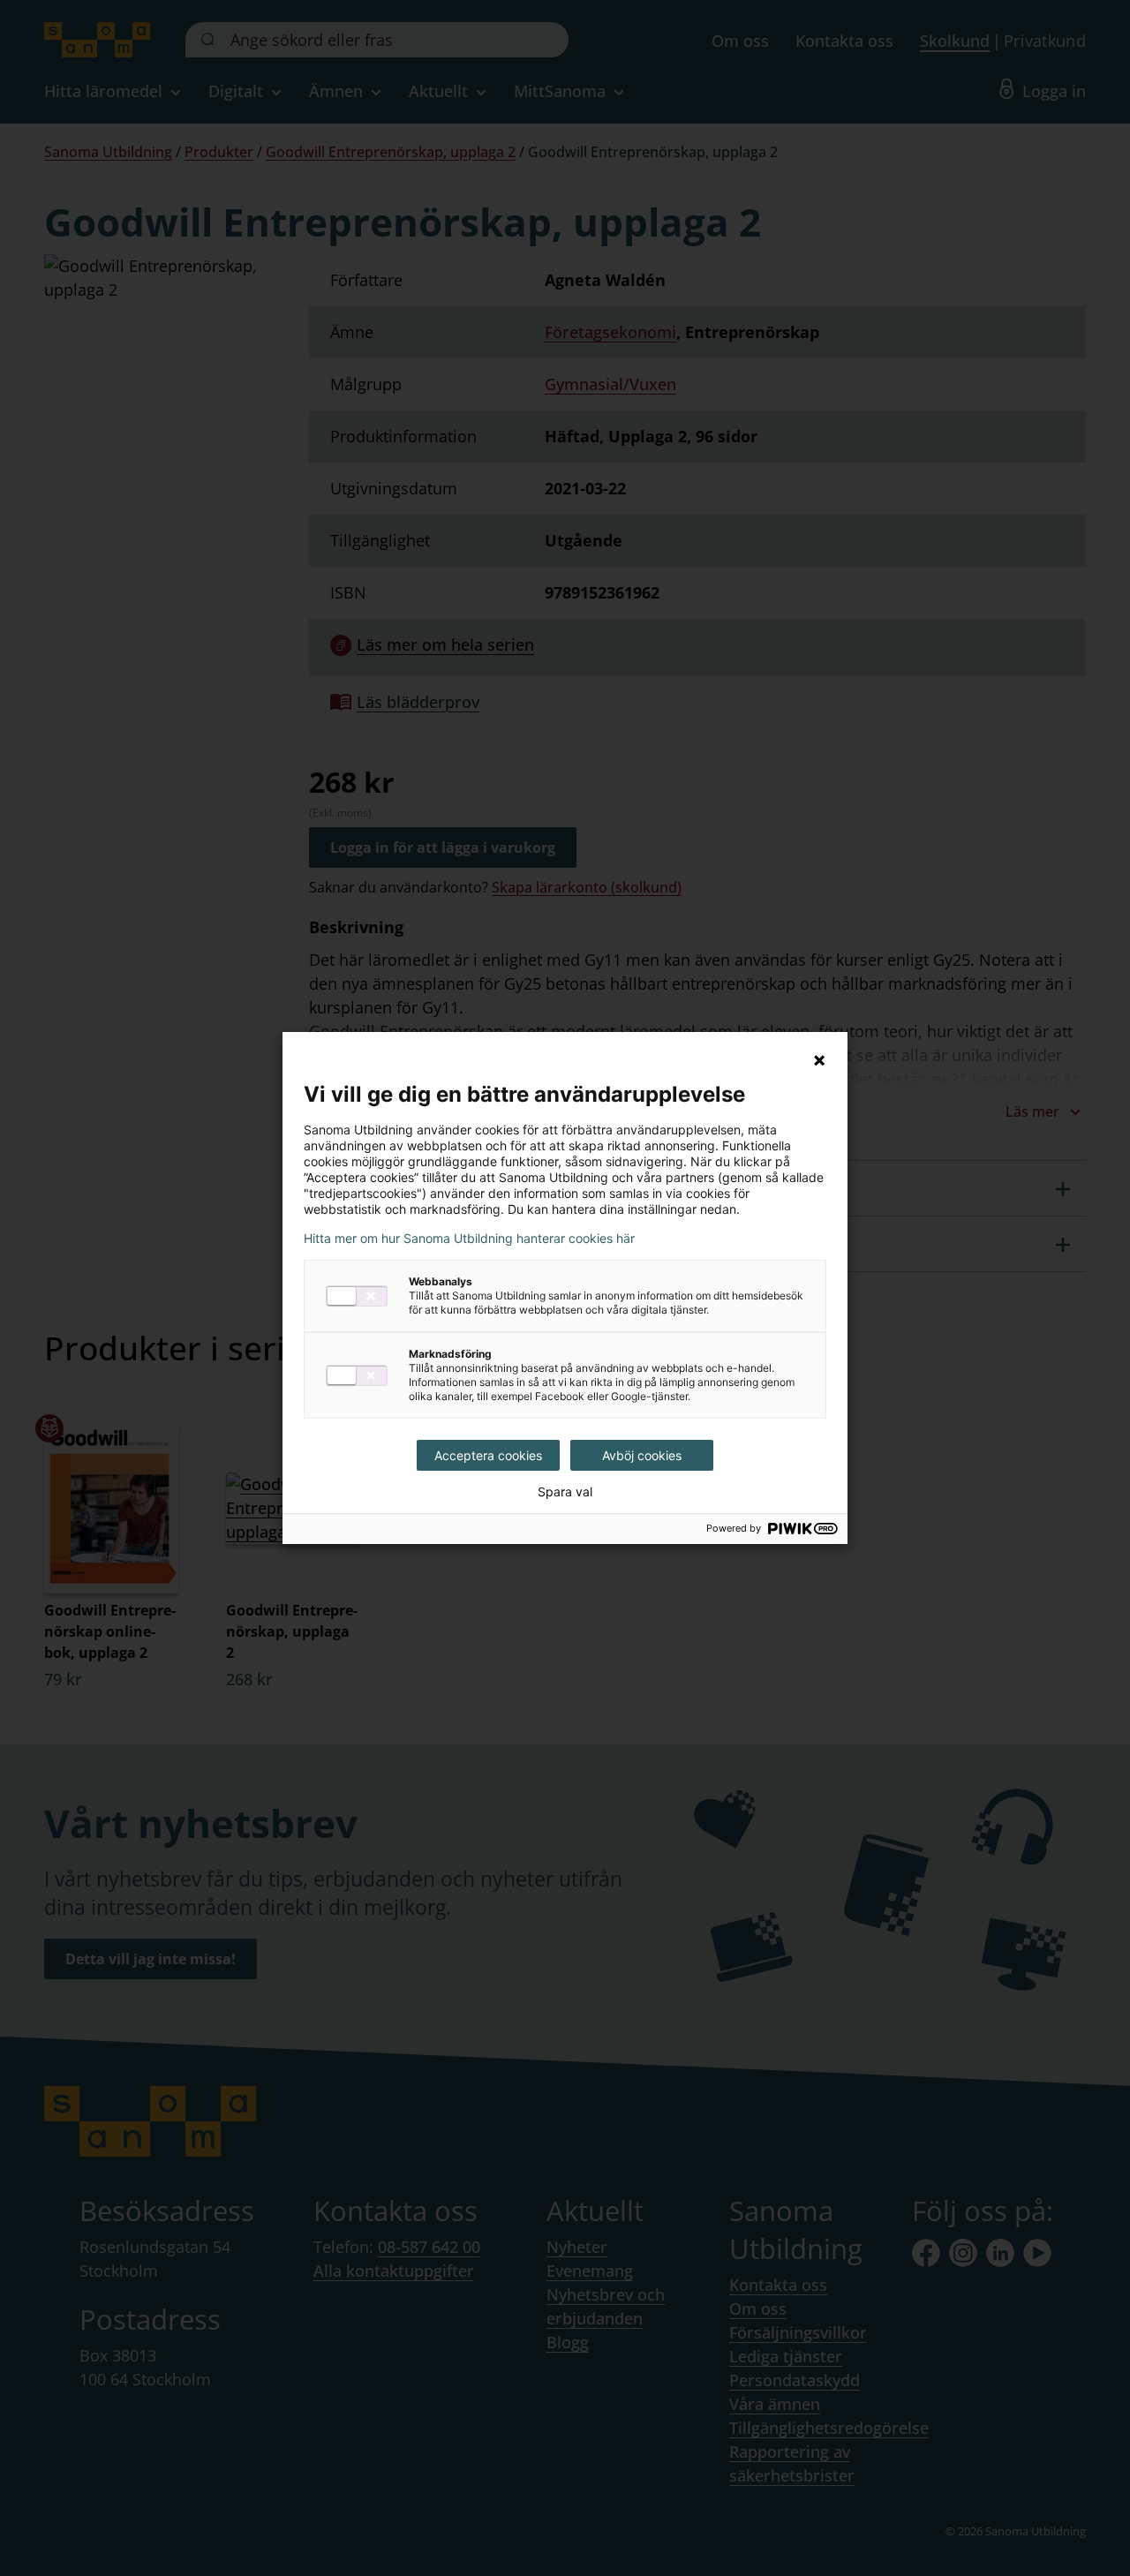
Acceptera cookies (488, 1455)
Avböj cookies (642, 1455)
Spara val (565, 1492)
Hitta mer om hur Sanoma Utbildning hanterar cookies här (469, 1239)
